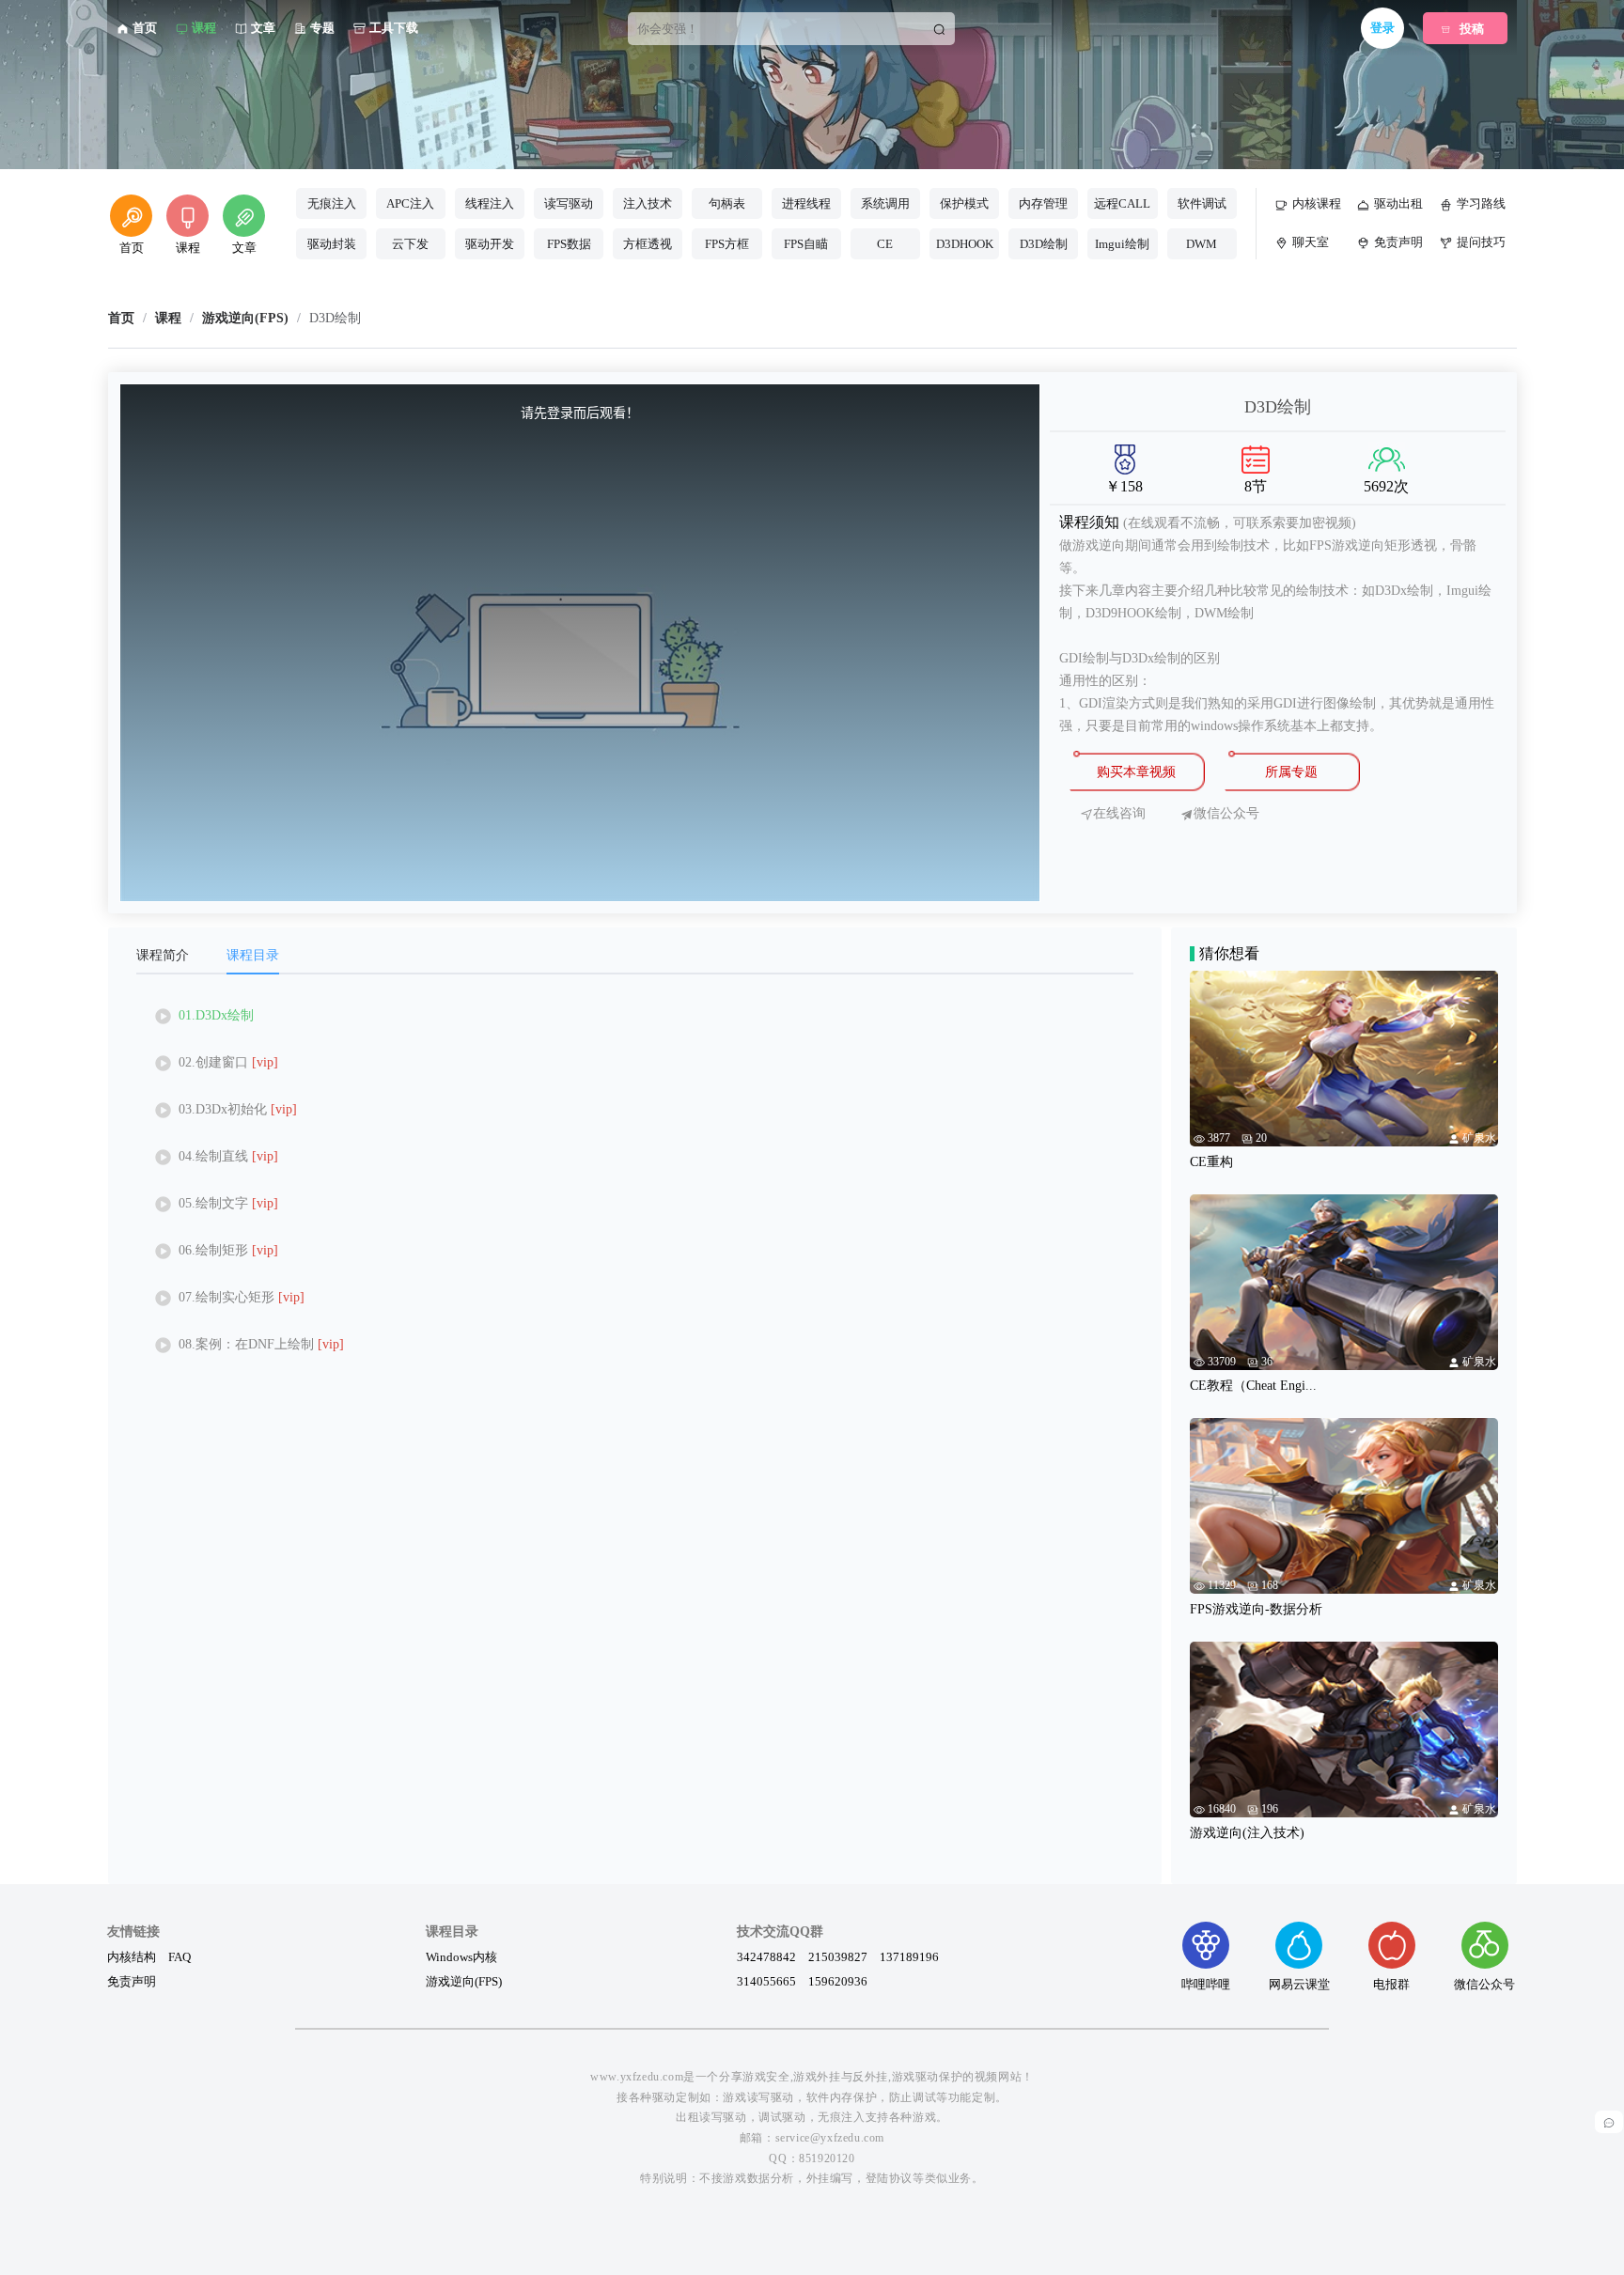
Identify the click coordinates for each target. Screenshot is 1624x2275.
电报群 (1391, 1984)
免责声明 (132, 1981)
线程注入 (490, 203)
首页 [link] (121, 319)
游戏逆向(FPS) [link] (245, 319)
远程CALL (1122, 203)
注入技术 (648, 203)
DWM (1202, 244)
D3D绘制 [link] (335, 319)
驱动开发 (490, 244)
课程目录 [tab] (253, 955)
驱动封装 (332, 244)
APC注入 (410, 203)
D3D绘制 (1044, 244)
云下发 (410, 244)
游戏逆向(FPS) (464, 1981)
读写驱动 (569, 203)
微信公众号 (1484, 1984)
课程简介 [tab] (163, 955)
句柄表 (727, 203)
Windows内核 (461, 1956)
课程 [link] (168, 319)
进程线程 (806, 203)
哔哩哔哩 (1206, 1984)
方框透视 (648, 244)
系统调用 (885, 203)
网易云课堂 (1299, 1984)
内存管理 (1043, 203)
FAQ (180, 1956)
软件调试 (1202, 203)
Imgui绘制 (1122, 244)
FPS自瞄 (806, 244)
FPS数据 (569, 244)
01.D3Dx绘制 (216, 1015)
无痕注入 (332, 203)
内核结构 (132, 1956)
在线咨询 (1119, 814)
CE (885, 244)
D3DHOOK (965, 244)
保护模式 (964, 203)
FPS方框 (727, 244)
